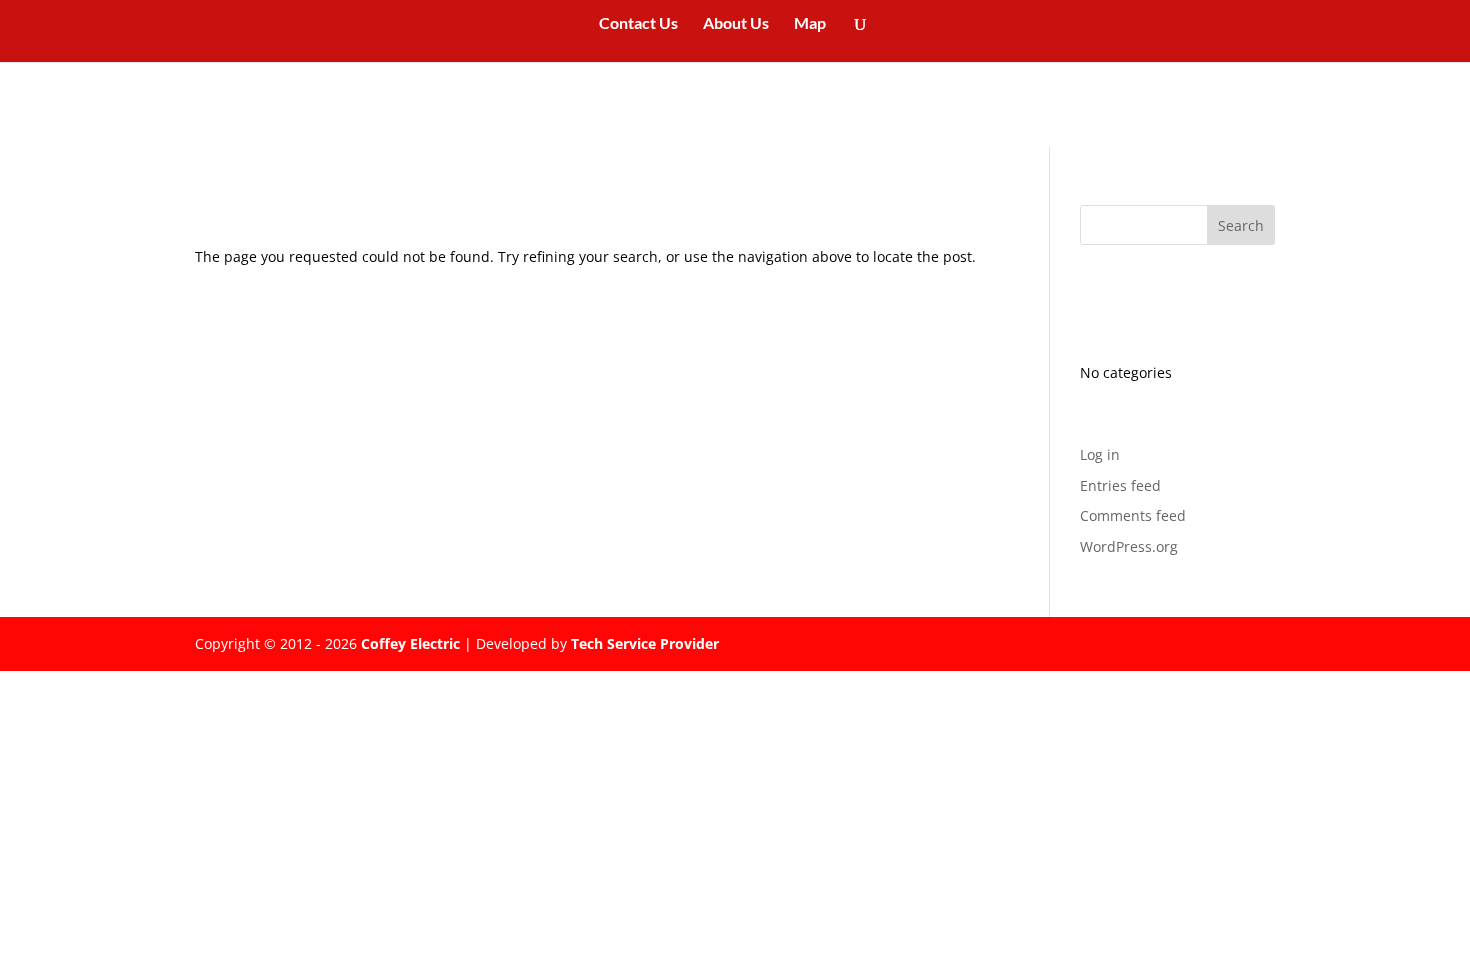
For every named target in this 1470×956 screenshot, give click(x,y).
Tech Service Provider (645, 643)
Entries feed (1120, 485)
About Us (736, 24)
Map (810, 24)
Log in (1100, 454)
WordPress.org (1129, 546)
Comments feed (1133, 515)
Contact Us (638, 24)
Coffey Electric (410, 643)
